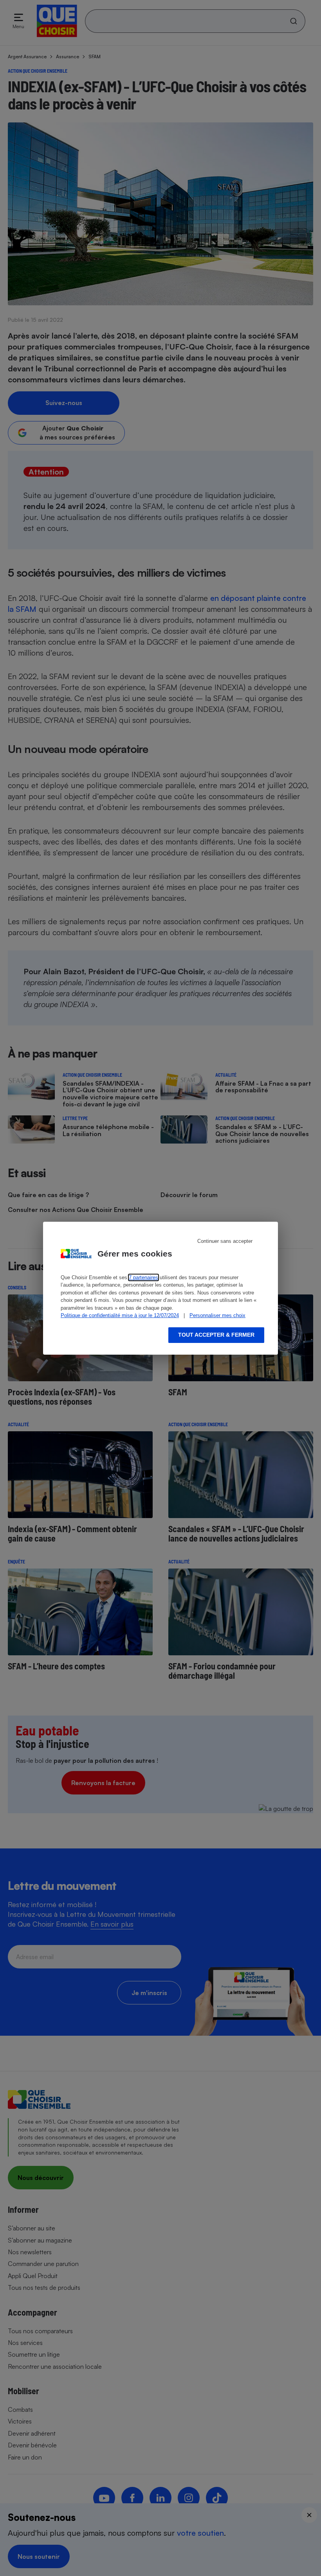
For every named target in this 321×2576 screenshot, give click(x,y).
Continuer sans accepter (225, 1241)
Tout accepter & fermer (216, 1335)
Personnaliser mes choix (217, 1315)
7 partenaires (143, 1277)
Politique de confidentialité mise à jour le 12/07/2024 (120, 1315)
